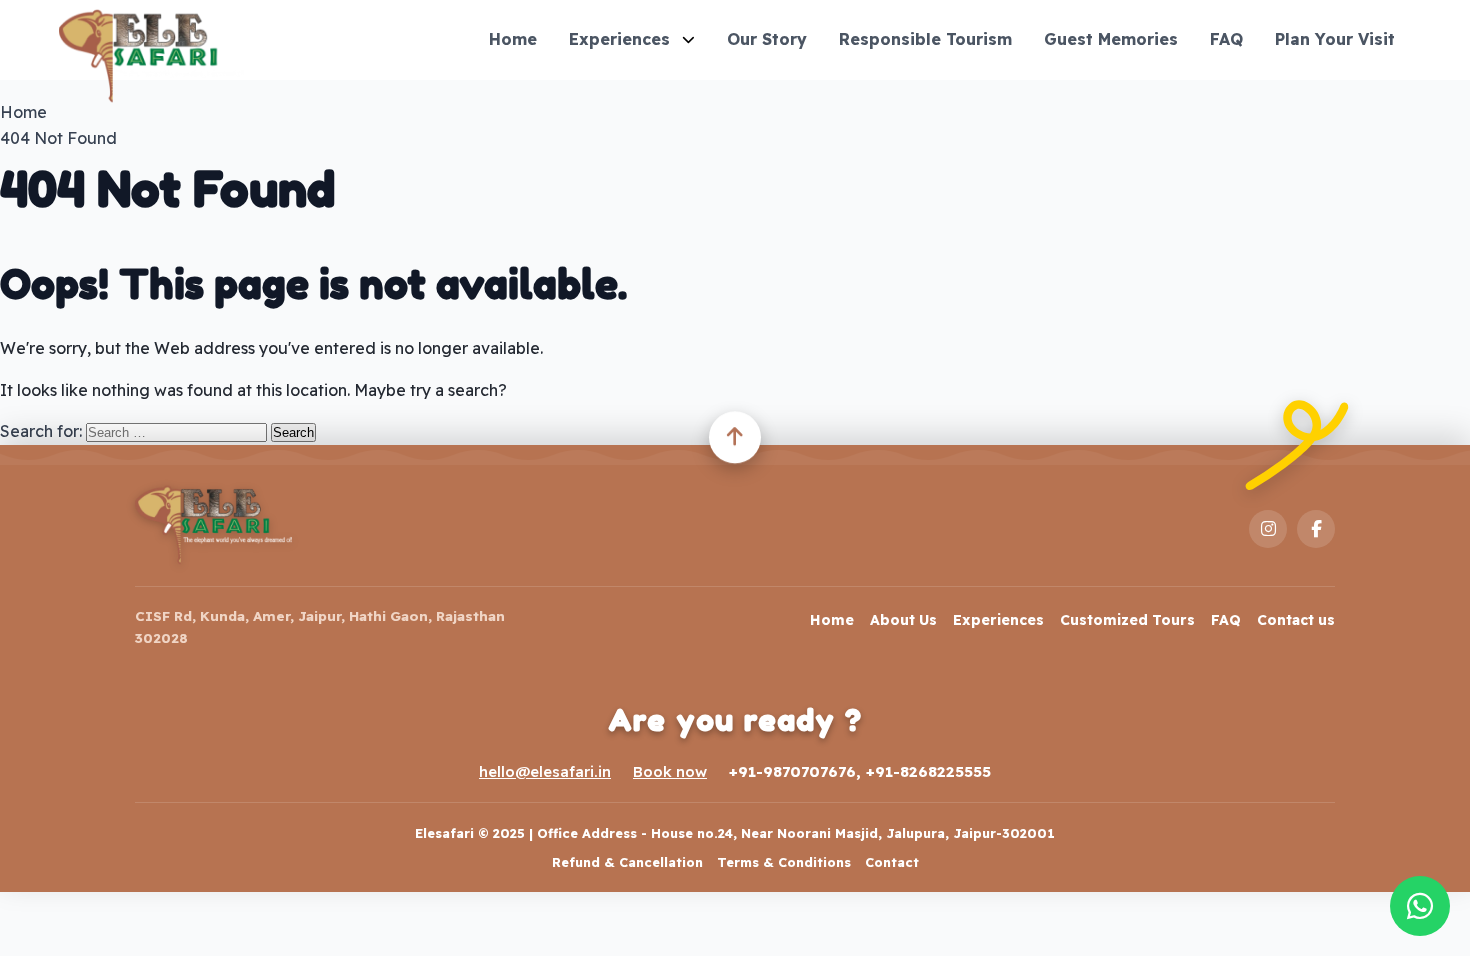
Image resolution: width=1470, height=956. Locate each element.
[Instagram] (1268, 529)
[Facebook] (1316, 529)
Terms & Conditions (784, 862)
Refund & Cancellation (627, 862)
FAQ (1226, 39)
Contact (892, 862)
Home (513, 39)
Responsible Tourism (925, 39)
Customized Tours (1127, 620)
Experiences (619, 39)
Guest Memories (1111, 39)
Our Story (767, 39)
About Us (903, 620)
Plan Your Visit (1335, 39)
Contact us (1296, 620)
